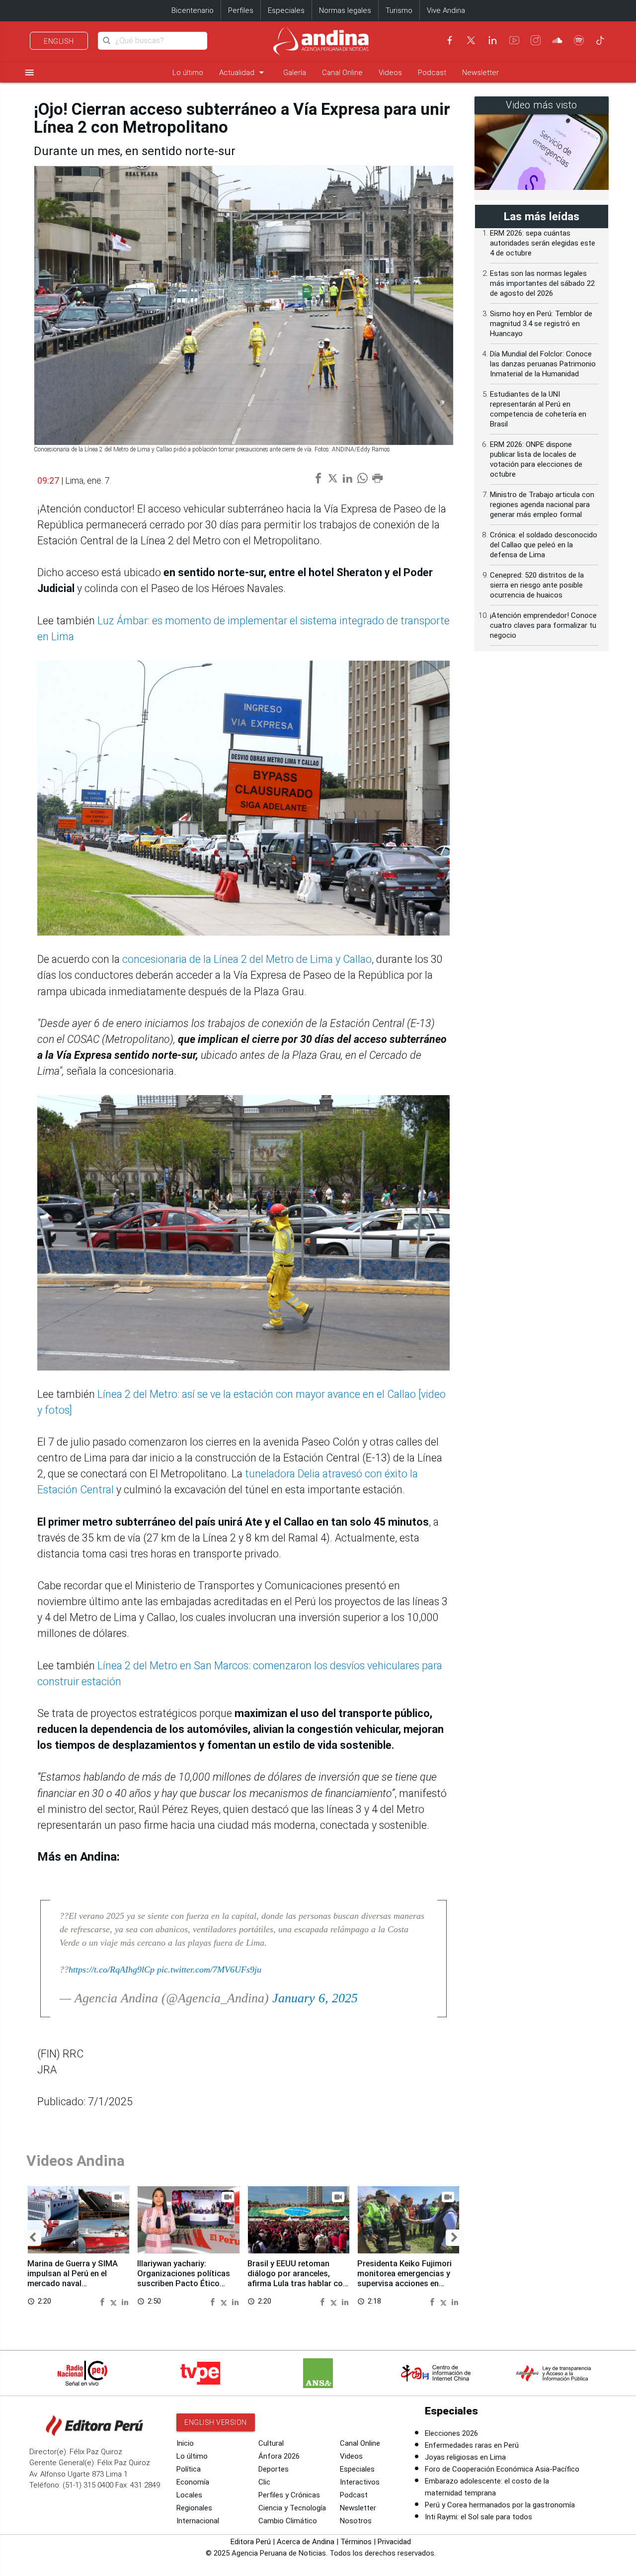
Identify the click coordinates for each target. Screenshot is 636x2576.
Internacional (198, 2521)
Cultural (271, 2443)
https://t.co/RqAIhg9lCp (112, 1970)
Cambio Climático (288, 2521)
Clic (264, 2482)
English (59, 41)
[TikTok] (600, 40)
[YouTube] (514, 40)
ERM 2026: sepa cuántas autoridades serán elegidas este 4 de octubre (543, 243)
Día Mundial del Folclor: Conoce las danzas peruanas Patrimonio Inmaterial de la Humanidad (543, 364)
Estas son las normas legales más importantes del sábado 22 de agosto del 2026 (542, 283)
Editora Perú (251, 2542)
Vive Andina (446, 10)
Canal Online (342, 73)
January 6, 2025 (315, 1998)
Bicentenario (193, 10)
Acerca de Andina (306, 2542)
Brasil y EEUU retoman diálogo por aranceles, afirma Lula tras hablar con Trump (297, 2278)
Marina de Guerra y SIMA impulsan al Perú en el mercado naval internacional (73, 2278)
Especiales (286, 10)
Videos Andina (76, 2161)
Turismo (399, 10)
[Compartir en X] (115, 2301)
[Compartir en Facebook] (103, 2301)
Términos (356, 2542)
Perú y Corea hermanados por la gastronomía (500, 2505)
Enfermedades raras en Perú (472, 2445)
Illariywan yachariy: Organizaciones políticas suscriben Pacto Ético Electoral (184, 2278)
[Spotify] (579, 40)
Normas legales (345, 10)
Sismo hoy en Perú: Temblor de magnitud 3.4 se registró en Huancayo (541, 324)
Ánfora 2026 (279, 2456)
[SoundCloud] (557, 40)
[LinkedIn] (492, 40)
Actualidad (243, 72)
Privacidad (394, 2542)
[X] (471, 40)
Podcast (432, 73)
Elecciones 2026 (451, 2433)
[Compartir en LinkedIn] (125, 2301)
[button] (33, 2238)
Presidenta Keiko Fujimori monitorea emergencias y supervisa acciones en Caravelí (404, 2278)
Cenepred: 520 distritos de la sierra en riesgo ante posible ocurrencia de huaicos (537, 585)
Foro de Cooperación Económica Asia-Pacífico (502, 2469)
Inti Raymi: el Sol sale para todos (478, 2517)
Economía (193, 2482)
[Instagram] (536, 40)
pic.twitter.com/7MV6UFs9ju (209, 1970)
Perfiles (241, 10)
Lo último (188, 73)
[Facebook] (450, 40)
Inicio (185, 2443)
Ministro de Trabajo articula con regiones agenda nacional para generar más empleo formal (542, 505)
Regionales (194, 2508)
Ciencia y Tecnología (292, 2508)
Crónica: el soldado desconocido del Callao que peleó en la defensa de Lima (544, 545)
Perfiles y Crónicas (289, 2495)
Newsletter (480, 73)
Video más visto (542, 105)
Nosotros (356, 2521)
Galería (295, 73)
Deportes (274, 2469)
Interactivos (360, 2482)
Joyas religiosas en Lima (465, 2457)
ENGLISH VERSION (216, 2422)
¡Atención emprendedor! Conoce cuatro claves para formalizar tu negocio (543, 625)
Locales (189, 2495)
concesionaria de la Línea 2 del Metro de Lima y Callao (247, 959)
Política (189, 2469)
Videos (390, 73)
